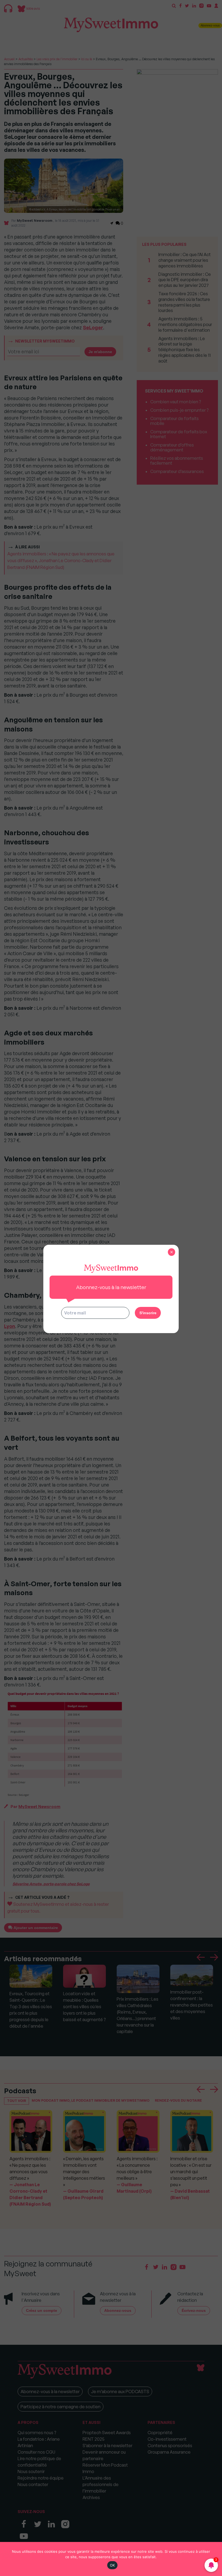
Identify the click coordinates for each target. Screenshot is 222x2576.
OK (112, 2565)
